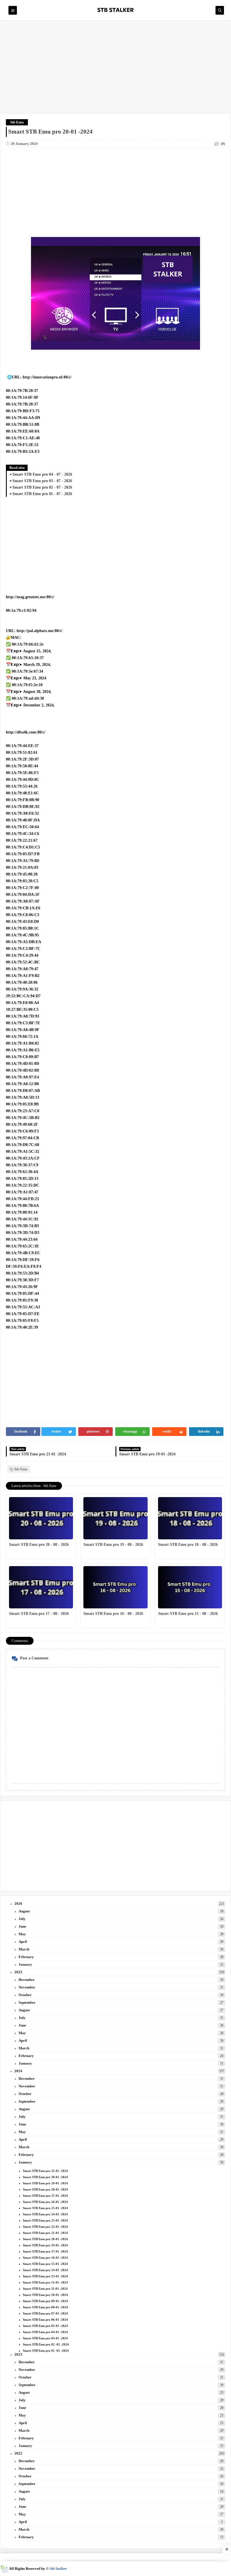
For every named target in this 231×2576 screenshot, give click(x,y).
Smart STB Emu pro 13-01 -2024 (45, 2276)
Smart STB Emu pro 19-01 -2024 (45, 2245)
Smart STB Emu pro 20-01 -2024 (45, 2239)
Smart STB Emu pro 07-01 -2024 (45, 2313)
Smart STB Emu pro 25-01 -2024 (45, 2208)
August (24, 1911)
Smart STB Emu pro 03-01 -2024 (45, 2338)
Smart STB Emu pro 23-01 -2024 (45, 2220)
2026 (18, 1904)
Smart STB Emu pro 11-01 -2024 (45, 2289)
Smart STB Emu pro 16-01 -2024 (45, 2258)
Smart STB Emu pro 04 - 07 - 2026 (42, 474)
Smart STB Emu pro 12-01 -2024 (45, 2282)
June (22, 1926)
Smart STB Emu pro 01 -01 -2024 (46, 2351)
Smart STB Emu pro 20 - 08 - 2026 (39, 1545)
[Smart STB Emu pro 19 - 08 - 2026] (115, 1518)
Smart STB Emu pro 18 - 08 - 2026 (188, 1545)
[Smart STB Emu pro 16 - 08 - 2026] (115, 1587)
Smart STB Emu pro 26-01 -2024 (45, 2202)
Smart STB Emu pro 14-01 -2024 (45, 2270)
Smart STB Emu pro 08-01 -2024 (45, 2307)
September (27, 2002)
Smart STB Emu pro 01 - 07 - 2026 (42, 494)
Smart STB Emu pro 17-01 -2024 (45, 2251)
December (27, 1980)
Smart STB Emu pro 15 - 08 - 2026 (188, 1614)
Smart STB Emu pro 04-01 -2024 (45, 2332)
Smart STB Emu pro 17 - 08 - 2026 (39, 1614)
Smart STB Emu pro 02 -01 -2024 (46, 2344)
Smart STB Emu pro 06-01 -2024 (45, 2320)
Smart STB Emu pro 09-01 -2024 (45, 2301)
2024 (18, 2071)
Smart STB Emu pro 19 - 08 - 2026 (113, 1545)
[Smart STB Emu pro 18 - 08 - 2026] (190, 1518)
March (24, 1949)
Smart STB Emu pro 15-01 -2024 (45, 2264)
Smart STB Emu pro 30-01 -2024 (45, 2177)
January (25, 1964)
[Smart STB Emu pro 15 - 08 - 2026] (190, 1587)
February (26, 1957)
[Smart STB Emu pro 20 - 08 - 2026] (41, 1518)
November (27, 1987)
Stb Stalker (58, 2569)
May (22, 1934)
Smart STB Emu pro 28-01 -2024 (45, 2189)
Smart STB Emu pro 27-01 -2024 (45, 2196)
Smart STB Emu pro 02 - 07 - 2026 (42, 487)
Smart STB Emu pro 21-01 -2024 (45, 2233)
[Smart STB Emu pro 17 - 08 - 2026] (41, 1587)
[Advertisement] (115, 70)
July (22, 1919)
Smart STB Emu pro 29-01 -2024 (45, 2183)
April (23, 1942)
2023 (18, 2354)
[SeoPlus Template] (4, 2569)
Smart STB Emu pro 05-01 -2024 (45, 2326)
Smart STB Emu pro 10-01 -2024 (45, 2295)
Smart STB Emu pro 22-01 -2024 (45, 2227)
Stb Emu (17, 122)
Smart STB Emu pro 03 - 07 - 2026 (42, 481)
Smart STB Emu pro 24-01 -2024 (45, 2214)
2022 (18, 2453)
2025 (18, 1972)
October (25, 1995)
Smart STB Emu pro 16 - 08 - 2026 (113, 1614)
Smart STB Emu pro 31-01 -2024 (45, 2171)
